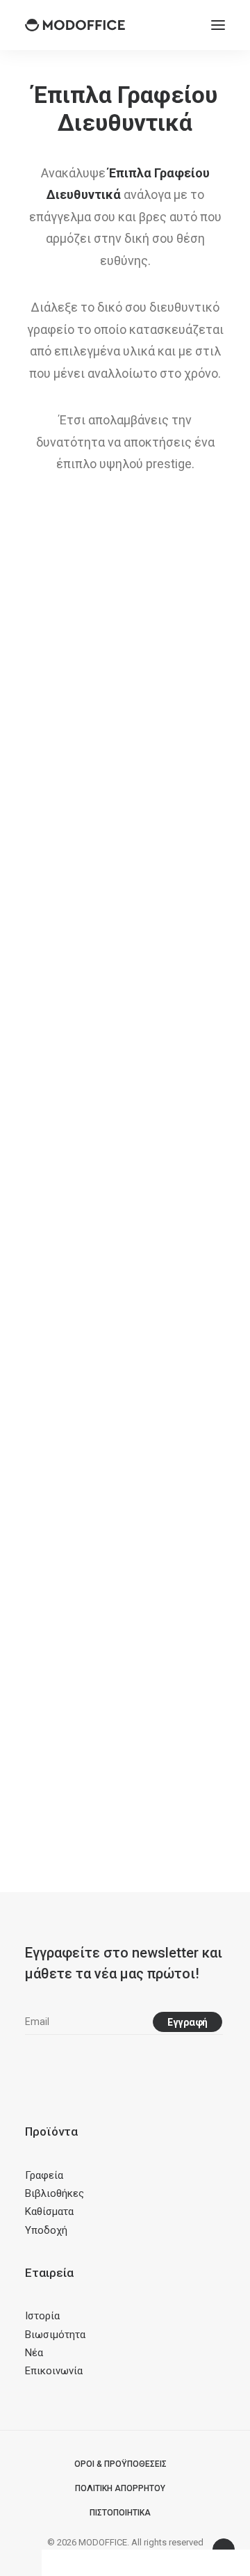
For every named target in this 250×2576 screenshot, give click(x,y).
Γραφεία (44, 2175)
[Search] (177, 25)
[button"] (30, 2067)
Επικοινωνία (54, 2371)
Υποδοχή (46, 2230)
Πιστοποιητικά (120, 2513)
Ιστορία (42, 2316)
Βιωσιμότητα (55, 2335)
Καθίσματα (49, 2211)
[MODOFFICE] (75, 25)
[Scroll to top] (224, 2549)
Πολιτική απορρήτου (120, 2488)
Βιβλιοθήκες (55, 2193)
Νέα (34, 2353)
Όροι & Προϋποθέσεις (120, 2464)
